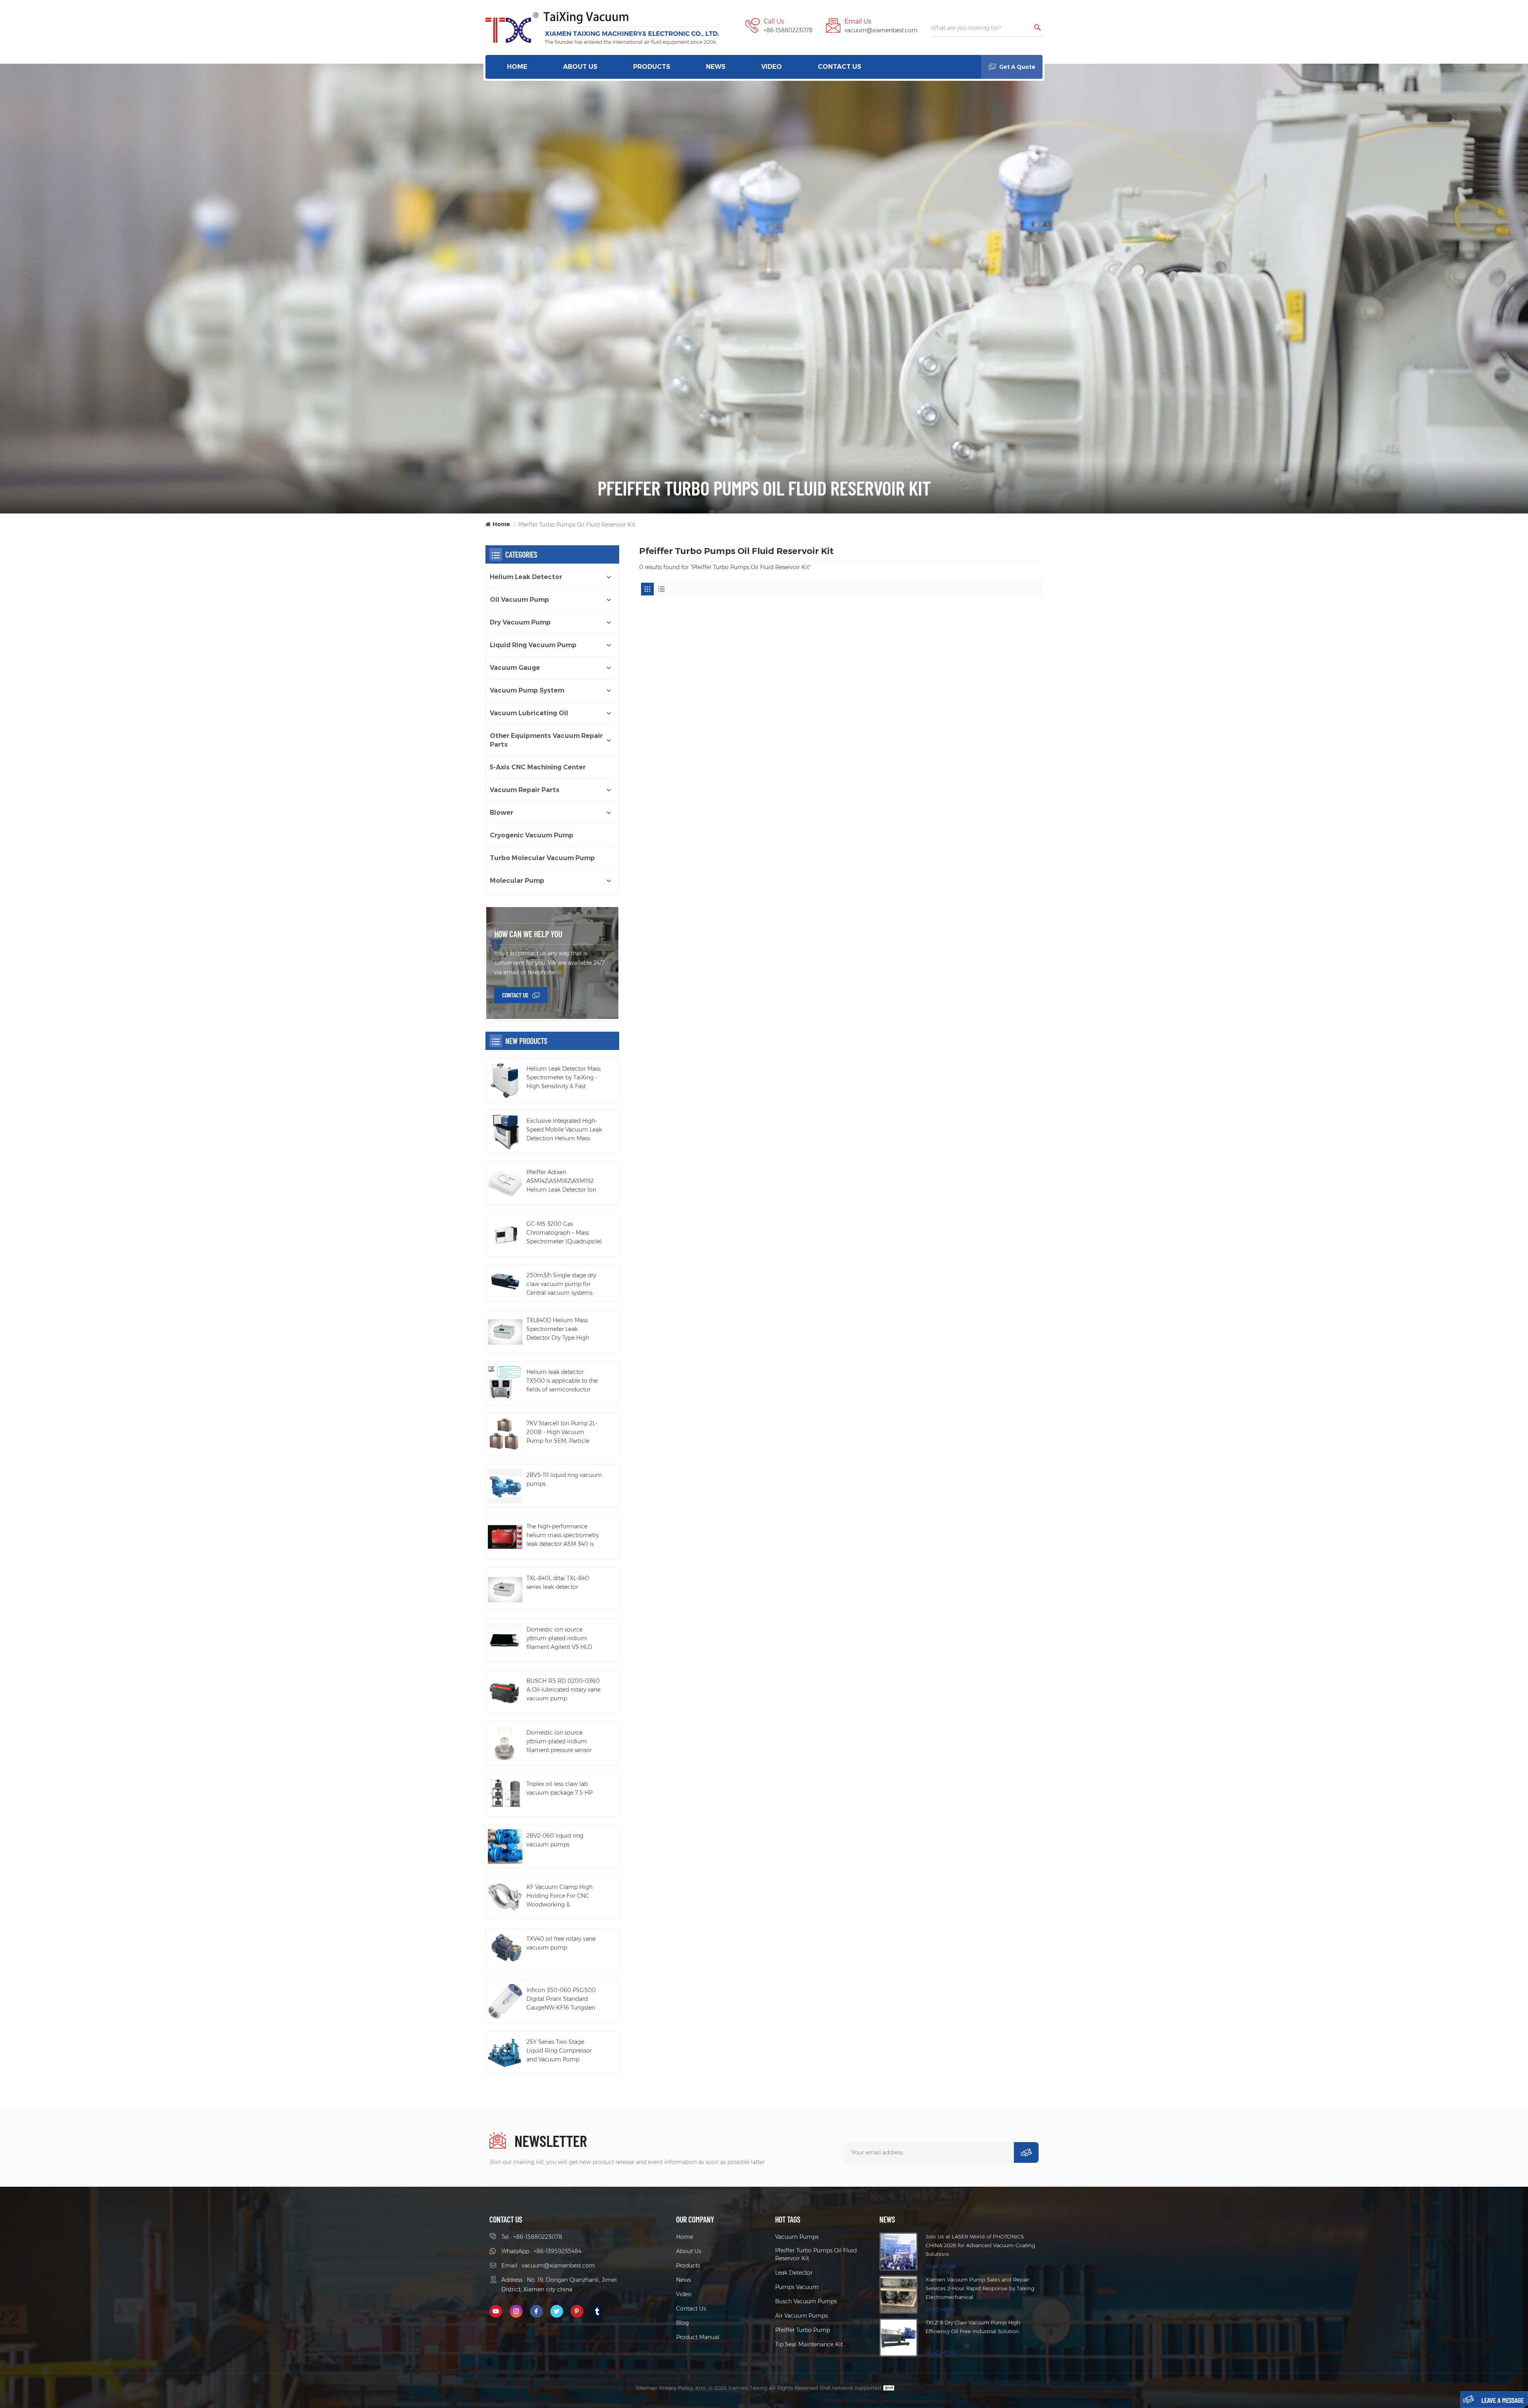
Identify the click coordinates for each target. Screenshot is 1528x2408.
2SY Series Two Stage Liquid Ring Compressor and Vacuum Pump (559, 2051)
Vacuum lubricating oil (529, 713)
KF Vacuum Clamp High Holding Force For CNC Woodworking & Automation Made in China (563, 1896)
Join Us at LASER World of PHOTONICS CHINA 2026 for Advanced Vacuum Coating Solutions (980, 2245)
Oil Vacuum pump (519, 600)
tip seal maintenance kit (809, 2344)
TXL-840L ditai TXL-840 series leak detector (558, 1583)
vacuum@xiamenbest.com (881, 30)
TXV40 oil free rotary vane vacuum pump (561, 1943)
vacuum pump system (527, 690)
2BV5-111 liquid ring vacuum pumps (564, 1479)
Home (517, 67)
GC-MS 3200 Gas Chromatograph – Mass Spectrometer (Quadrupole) (564, 1233)
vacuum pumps (797, 2237)
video (772, 67)
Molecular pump (517, 881)
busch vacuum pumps (806, 2301)
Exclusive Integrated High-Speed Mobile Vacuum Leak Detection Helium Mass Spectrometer (564, 1130)
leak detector (794, 2273)
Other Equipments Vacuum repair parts (546, 740)
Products (652, 67)
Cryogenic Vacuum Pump (532, 835)
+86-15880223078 (788, 30)
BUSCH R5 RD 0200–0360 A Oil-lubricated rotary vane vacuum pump (563, 1690)
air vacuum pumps (801, 2316)
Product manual (698, 2337)
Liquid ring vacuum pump (533, 645)
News (716, 67)
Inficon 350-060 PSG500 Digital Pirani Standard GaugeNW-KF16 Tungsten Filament (561, 1999)
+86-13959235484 (557, 2251)
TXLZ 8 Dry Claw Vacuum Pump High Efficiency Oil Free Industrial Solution (973, 2327)
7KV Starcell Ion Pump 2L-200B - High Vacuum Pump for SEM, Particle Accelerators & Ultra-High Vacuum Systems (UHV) (562, 1432)
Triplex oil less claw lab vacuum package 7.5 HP (559, 1788)
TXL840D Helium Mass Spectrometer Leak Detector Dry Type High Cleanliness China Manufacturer (558, 1329)
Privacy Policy (676, 2388)
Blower (502, 813)
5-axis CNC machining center (538, 767)
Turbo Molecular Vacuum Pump (542, 858)
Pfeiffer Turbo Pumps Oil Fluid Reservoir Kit (816, 2254)
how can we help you (528, 934)
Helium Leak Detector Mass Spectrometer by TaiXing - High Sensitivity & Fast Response (563, 1078)
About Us (580, 67)
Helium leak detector (526, 577)
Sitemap (646, 2388)
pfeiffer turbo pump (803, 2330)
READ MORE (941, 2267)
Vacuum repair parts (525, 790)
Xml (701, 2388)
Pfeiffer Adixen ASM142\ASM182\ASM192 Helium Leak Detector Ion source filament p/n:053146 (563, 1181)
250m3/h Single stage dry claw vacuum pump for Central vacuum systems (561, 1284)
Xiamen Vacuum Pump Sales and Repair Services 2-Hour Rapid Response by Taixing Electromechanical (980, 2288)
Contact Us (839, 67)
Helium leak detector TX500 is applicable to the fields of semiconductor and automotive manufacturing (562, 1381)
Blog (682, 2323)
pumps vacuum (797, 2287)
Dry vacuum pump (520, 622)
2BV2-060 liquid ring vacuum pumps (555, 1840)
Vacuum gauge (515, 668)
